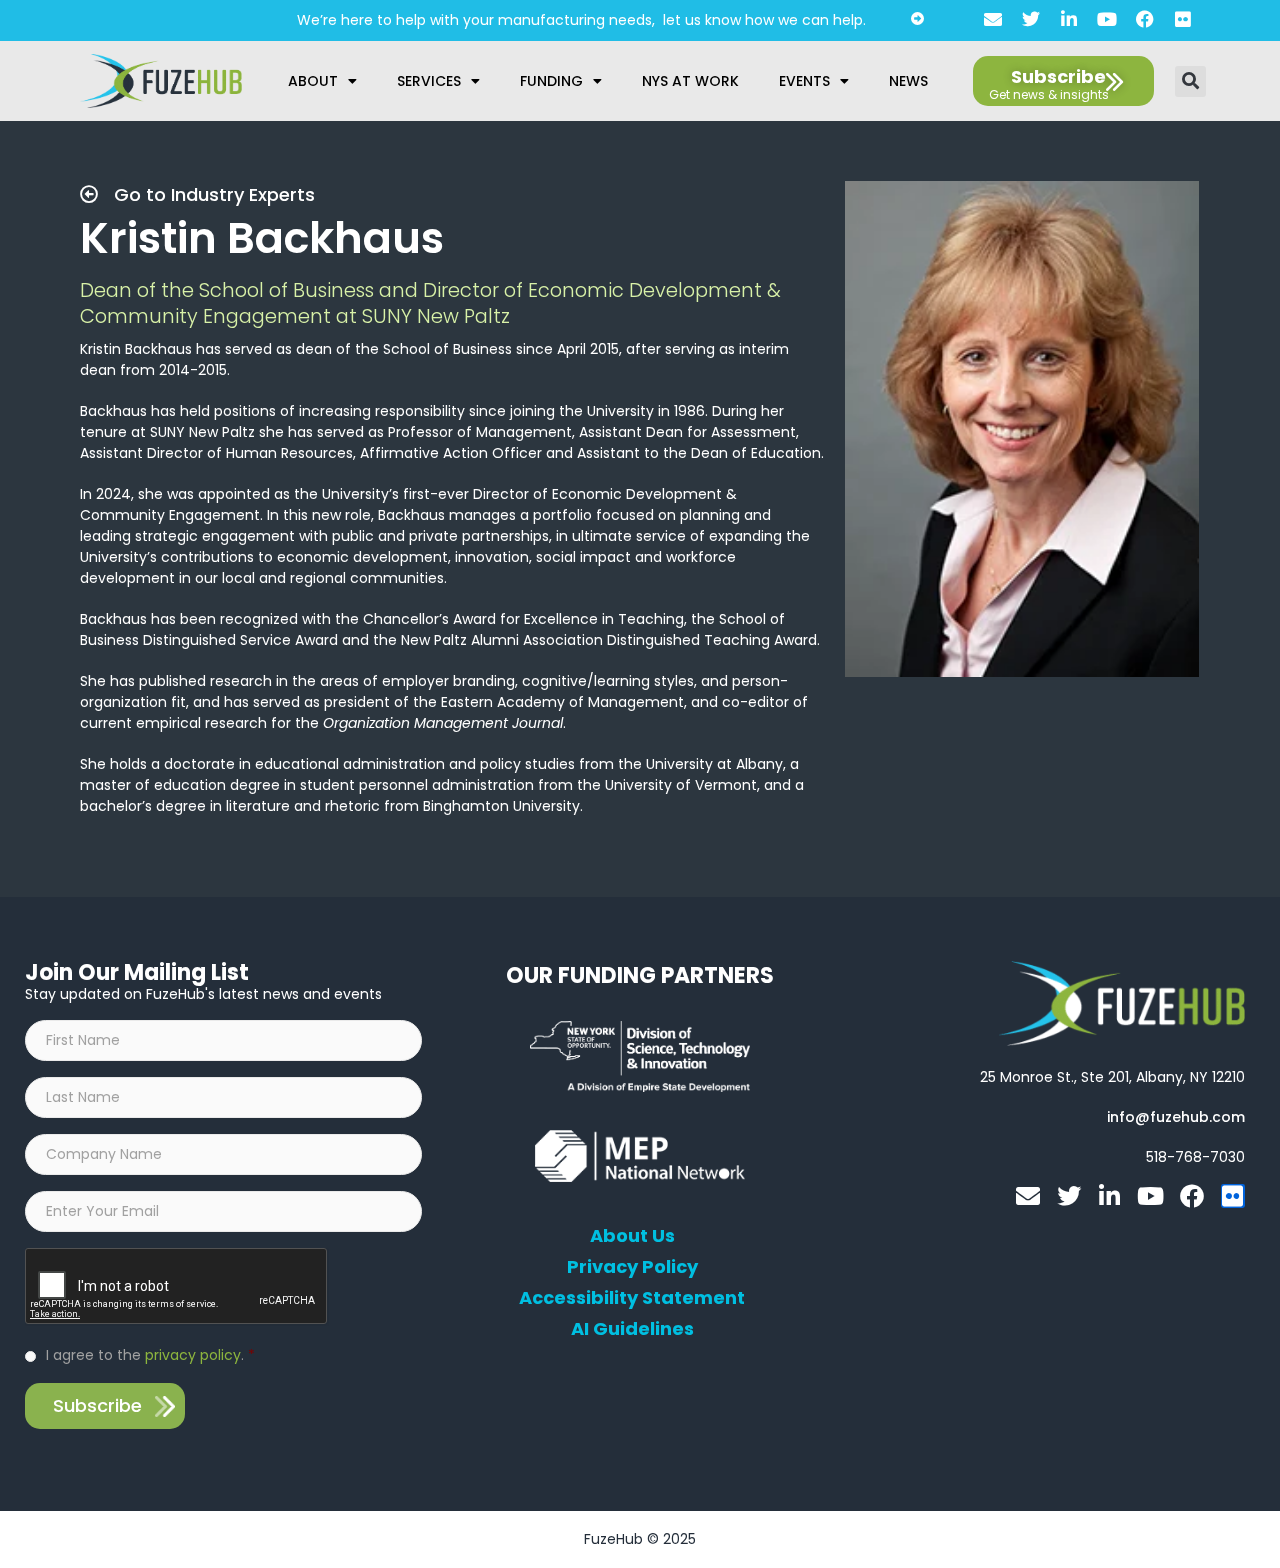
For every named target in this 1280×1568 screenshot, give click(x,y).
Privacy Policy (632, 1267)
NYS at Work (690, 81)
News (908, 81)
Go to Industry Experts (212, 194)
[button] (1190, 81)
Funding (551, 81)
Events (804, 81)
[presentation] (177, 1287)
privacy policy (193, 1355)
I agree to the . (150, 1355)
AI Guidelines (632, 1329)
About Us (632, 1236)
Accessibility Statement (632, 1298)
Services (429, 81)
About (313, 81)
